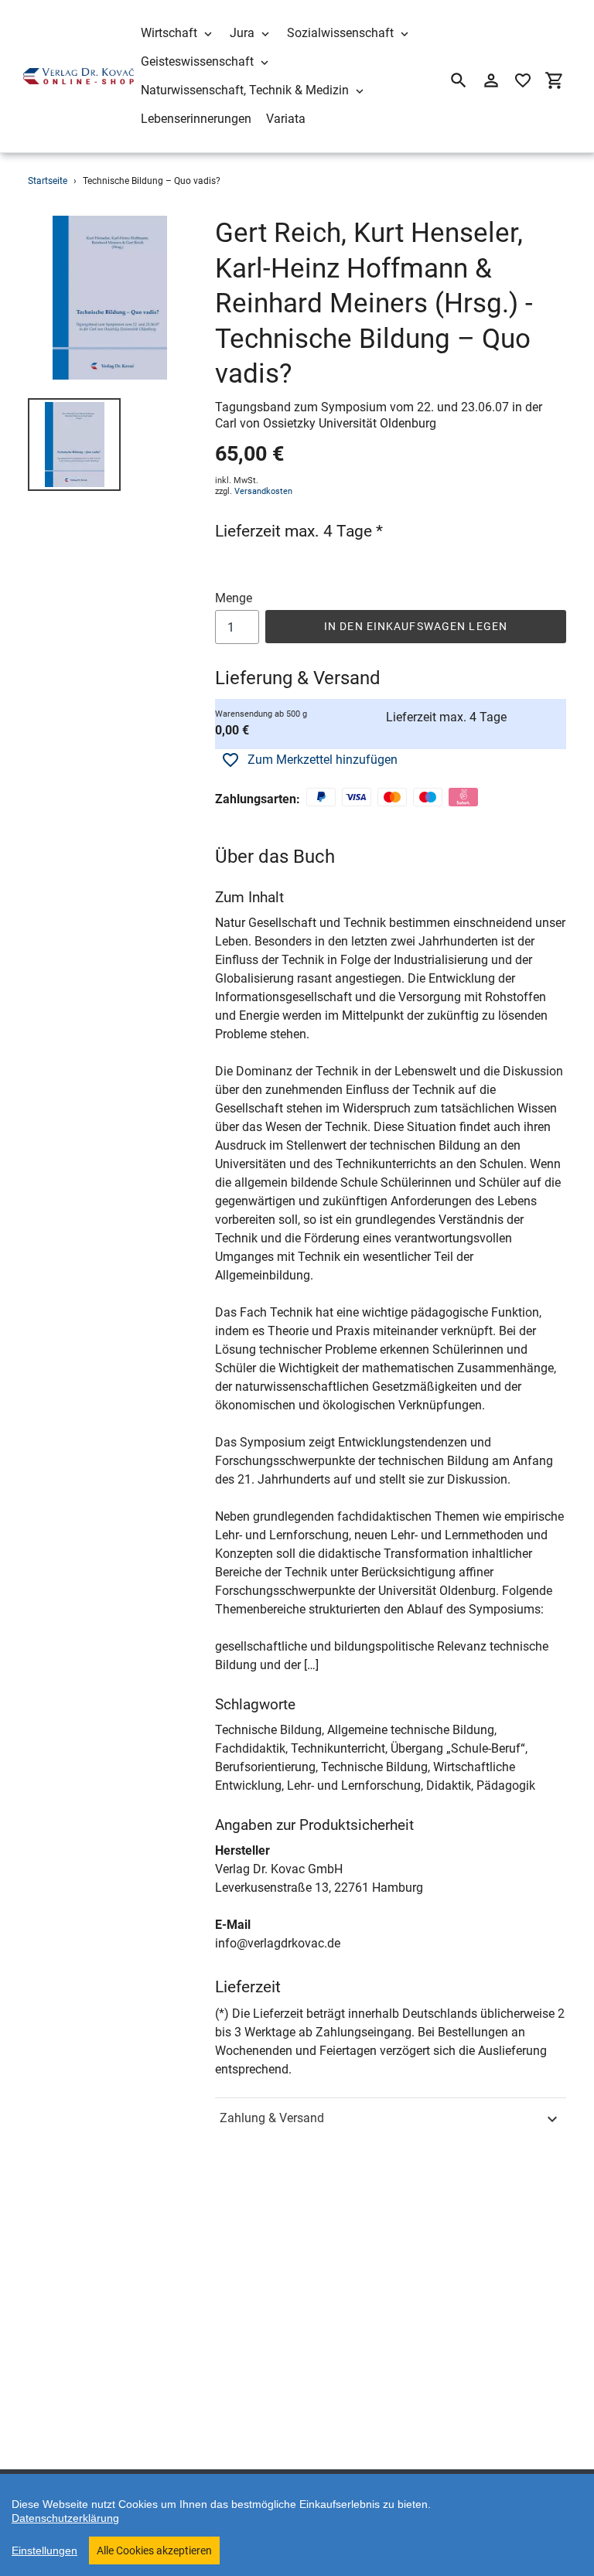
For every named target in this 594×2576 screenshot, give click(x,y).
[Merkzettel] (523, 80)
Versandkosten (263, 491)
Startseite (48, 181)
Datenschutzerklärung (65, 2518)
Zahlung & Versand (272, 2118)
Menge (234, 598)
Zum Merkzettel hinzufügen (323, 760)
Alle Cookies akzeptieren (154, 2550)
